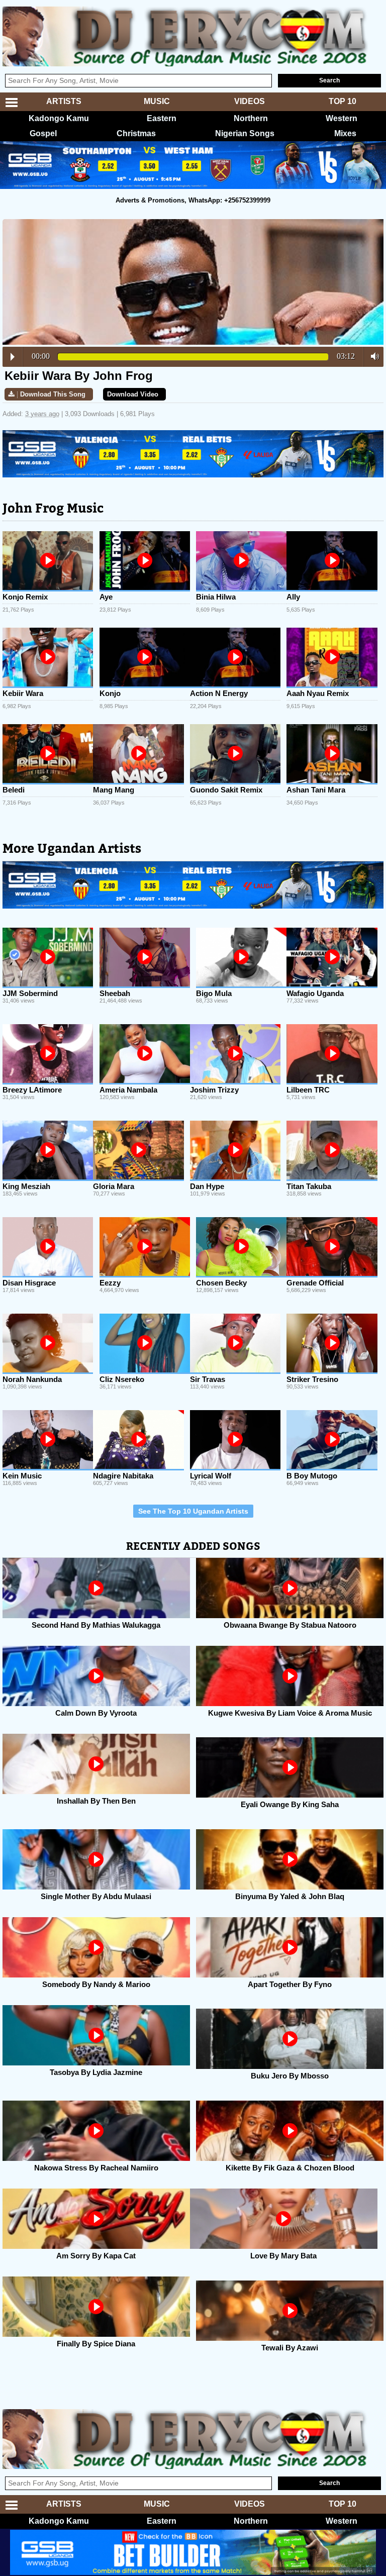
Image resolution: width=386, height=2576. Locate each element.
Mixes (345, 133)
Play (13, 357)
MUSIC (157, 101)
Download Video (133, 394)
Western (342, 118)
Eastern (162, 118)
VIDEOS (250, 101)
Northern (251, 118)
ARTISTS (64, 101)
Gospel (43, 133)
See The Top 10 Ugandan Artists (193, 1511)
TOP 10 (343, 101)
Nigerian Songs (245, 133)
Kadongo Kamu (59, 118)
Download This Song (53, 394)
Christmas (136, 133)
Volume (372, 356)
